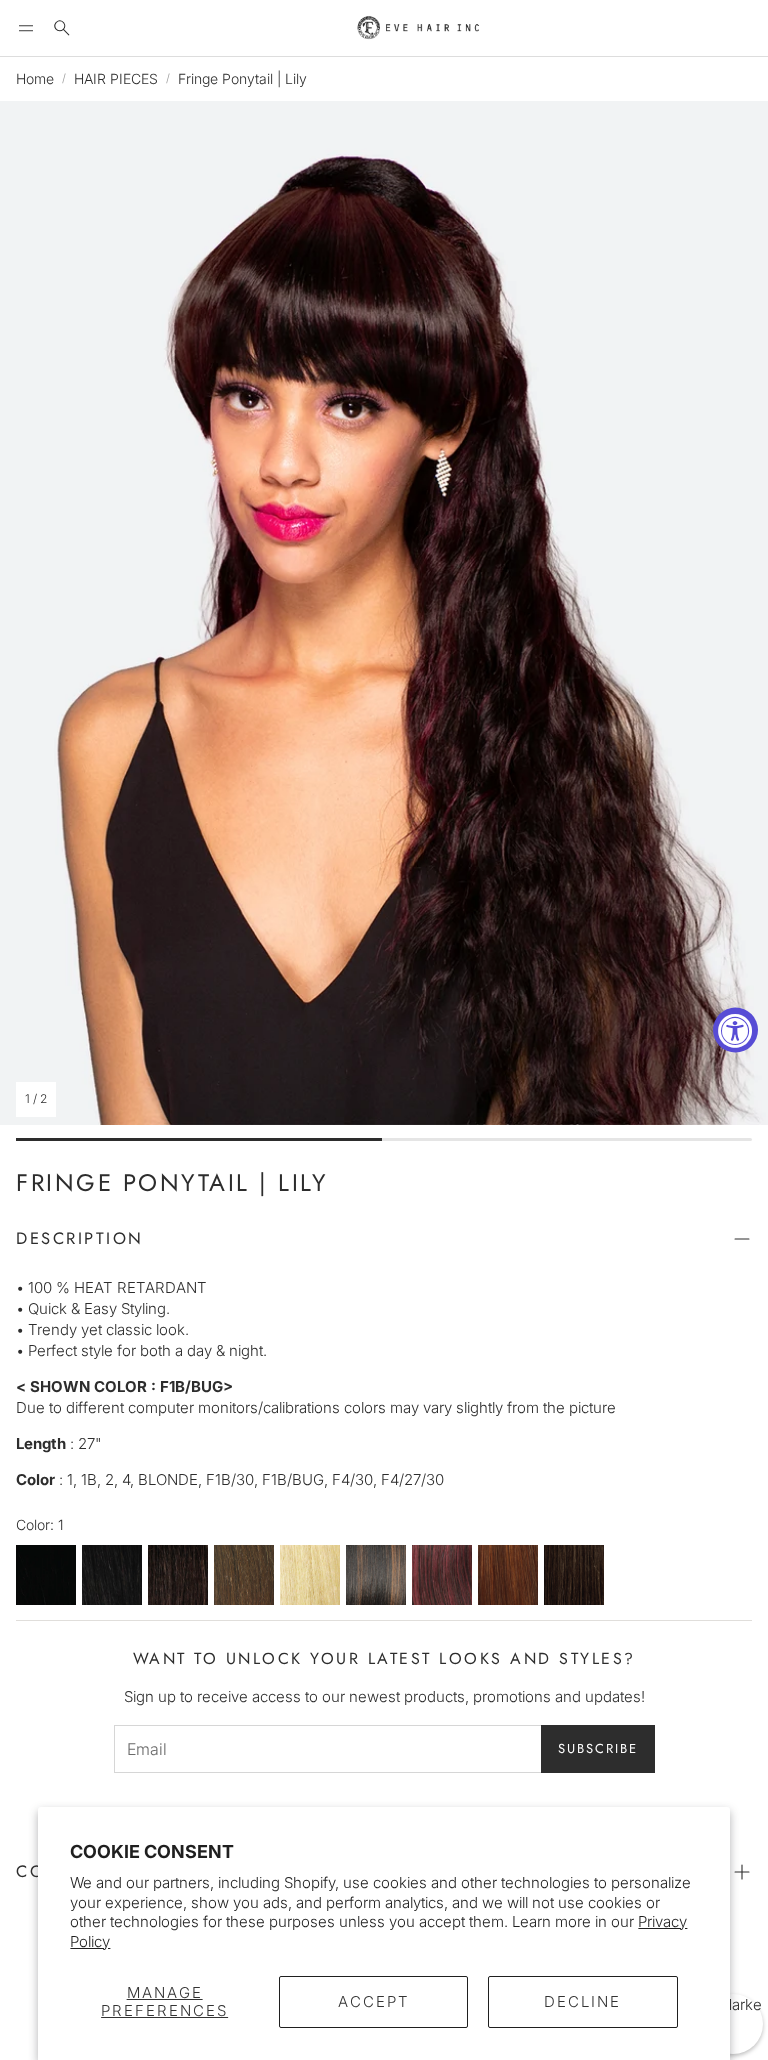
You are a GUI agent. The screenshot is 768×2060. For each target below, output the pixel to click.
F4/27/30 (574, 1575)
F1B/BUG (442, 1575)
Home (35, 78)
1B (112, 1575)
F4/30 (508, 1575)
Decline (582, 2001)
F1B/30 (376, 1575)
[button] (26, 28)
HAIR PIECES (116, 78)
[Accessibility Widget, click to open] (735, 1030)
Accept (374, 2001)
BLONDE (310, 1575)
